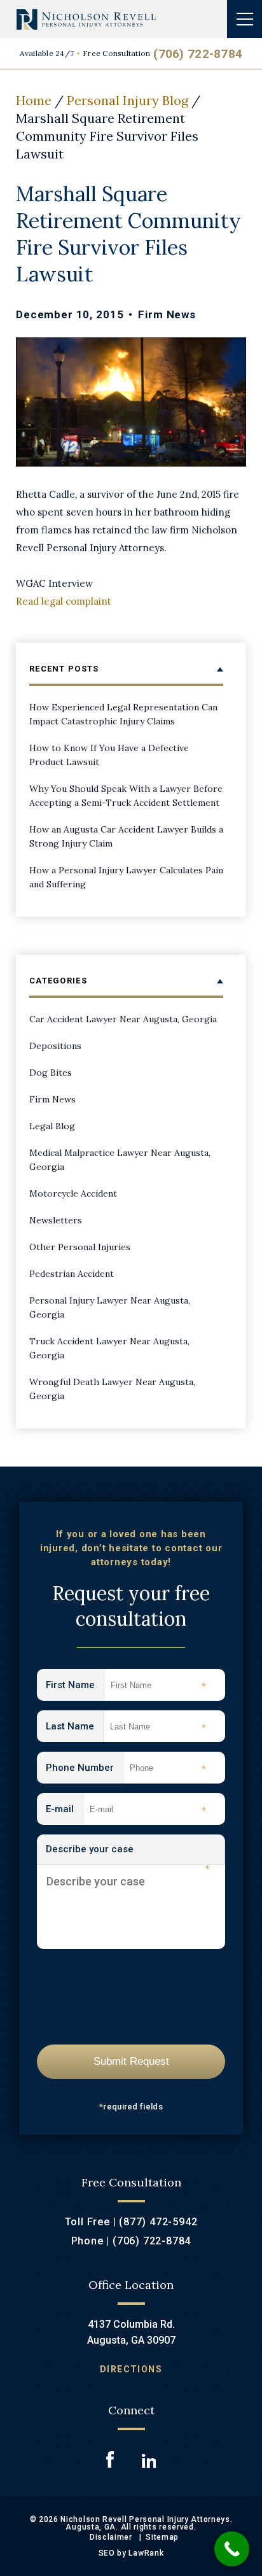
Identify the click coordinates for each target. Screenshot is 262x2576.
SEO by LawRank (131, 2553)
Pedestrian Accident (72, 1274)
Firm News (167, 314)
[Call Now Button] (232, 2549)
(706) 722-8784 (198, 54)
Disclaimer (111, 2537)
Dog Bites (51, 1073)
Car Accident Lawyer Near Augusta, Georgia (123, 1019)
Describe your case (128, 1854)
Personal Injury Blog (128, 100)
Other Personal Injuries (80, 1247)
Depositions (55, 1046)
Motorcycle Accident (73, 1193)
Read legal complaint (64, 601)
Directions (131, 2369)
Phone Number (85, 1769)
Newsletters (56, 1220)
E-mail (65, 1810)
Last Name (75, 1727)
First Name (75, 1686)
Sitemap (162, 2537)
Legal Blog (52, 1126)
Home (34, 100)
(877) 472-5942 (158, 2222)
